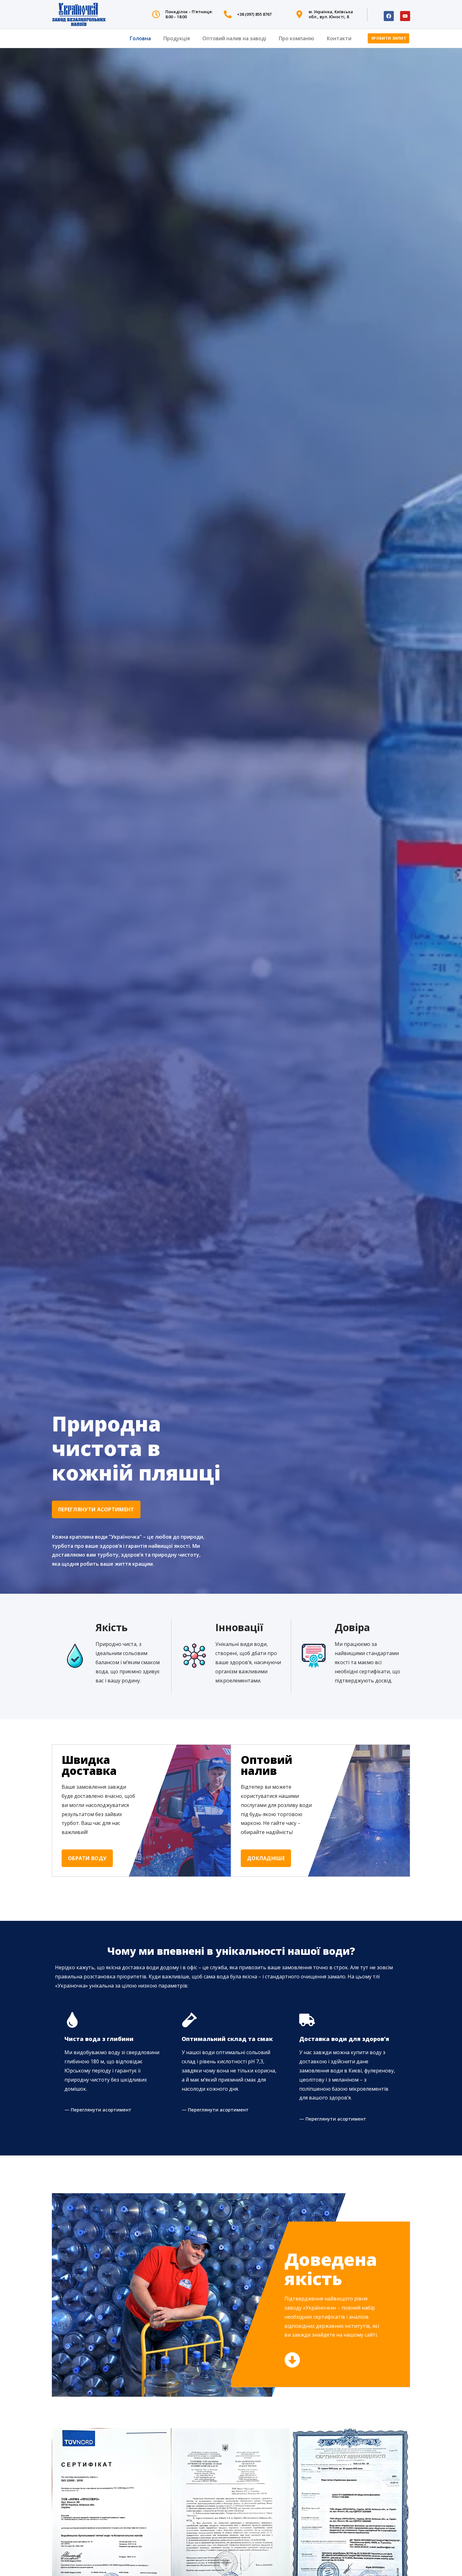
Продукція (177, 38)
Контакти (339, 38)
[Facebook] (389, 16)
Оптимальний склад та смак (227, 2039)
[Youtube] (405, 16)
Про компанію (297, 38)
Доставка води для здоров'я (344, 2039)
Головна (140, 38)
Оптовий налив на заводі (234, 38)
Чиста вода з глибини (99, 2039)
